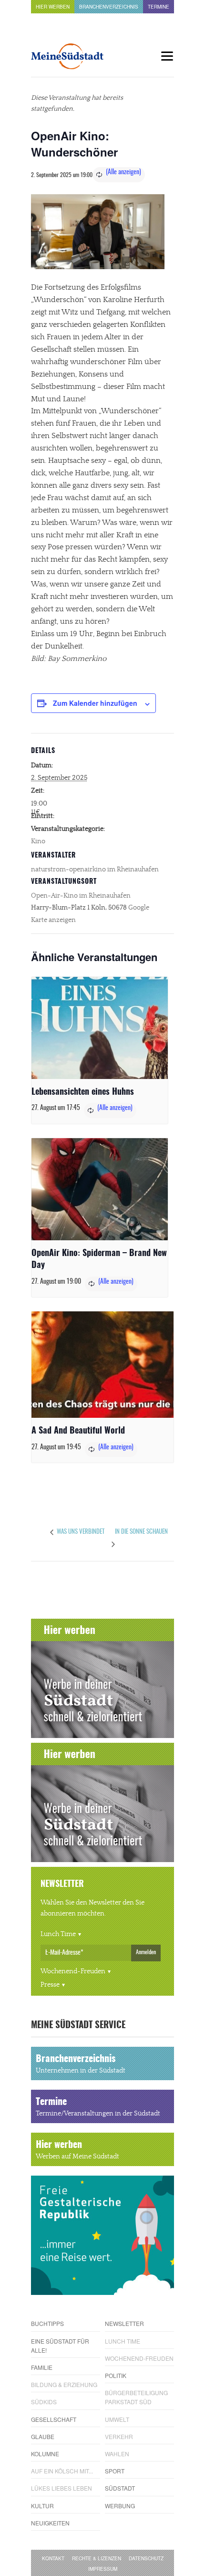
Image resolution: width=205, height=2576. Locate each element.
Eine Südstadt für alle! (60, 2346)
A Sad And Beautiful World (78, 1431)
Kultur (42, 2506)
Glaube (43, 2436)
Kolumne (45, 2454)
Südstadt (120, 2488)
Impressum (103, 2569)
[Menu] (167, 56)
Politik (116, 2375)
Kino (38, 841)
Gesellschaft (54, 2419)
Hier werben (53, 7)
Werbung (120, 2506)
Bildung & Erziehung (64, 2384)
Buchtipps (47, 2323)
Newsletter (124, 2323)
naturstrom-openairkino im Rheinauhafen (95, 869)
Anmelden (146, 1952)
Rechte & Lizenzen (97, 2558)
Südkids (44, 2402)
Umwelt (117, 2419)
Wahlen (117, 2454)
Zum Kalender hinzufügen (95, 703)
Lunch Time (58, 1934)
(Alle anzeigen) (123, 172)
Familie (42, 2367)
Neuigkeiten (50, 2523)
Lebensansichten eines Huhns (83, 1092)
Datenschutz (146, 2558)
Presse (50, 1985)
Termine (159, 7)
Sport (115, 2471)
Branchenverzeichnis (109, 7)
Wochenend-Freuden (73, 1971)
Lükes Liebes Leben (61, 2488)
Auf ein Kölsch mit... (62, 2471)
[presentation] (100, 1028)
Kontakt (53, 2558)
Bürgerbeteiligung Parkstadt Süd (136, 2397)
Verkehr (119, 2436)
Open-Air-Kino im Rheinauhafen (81, 896)
